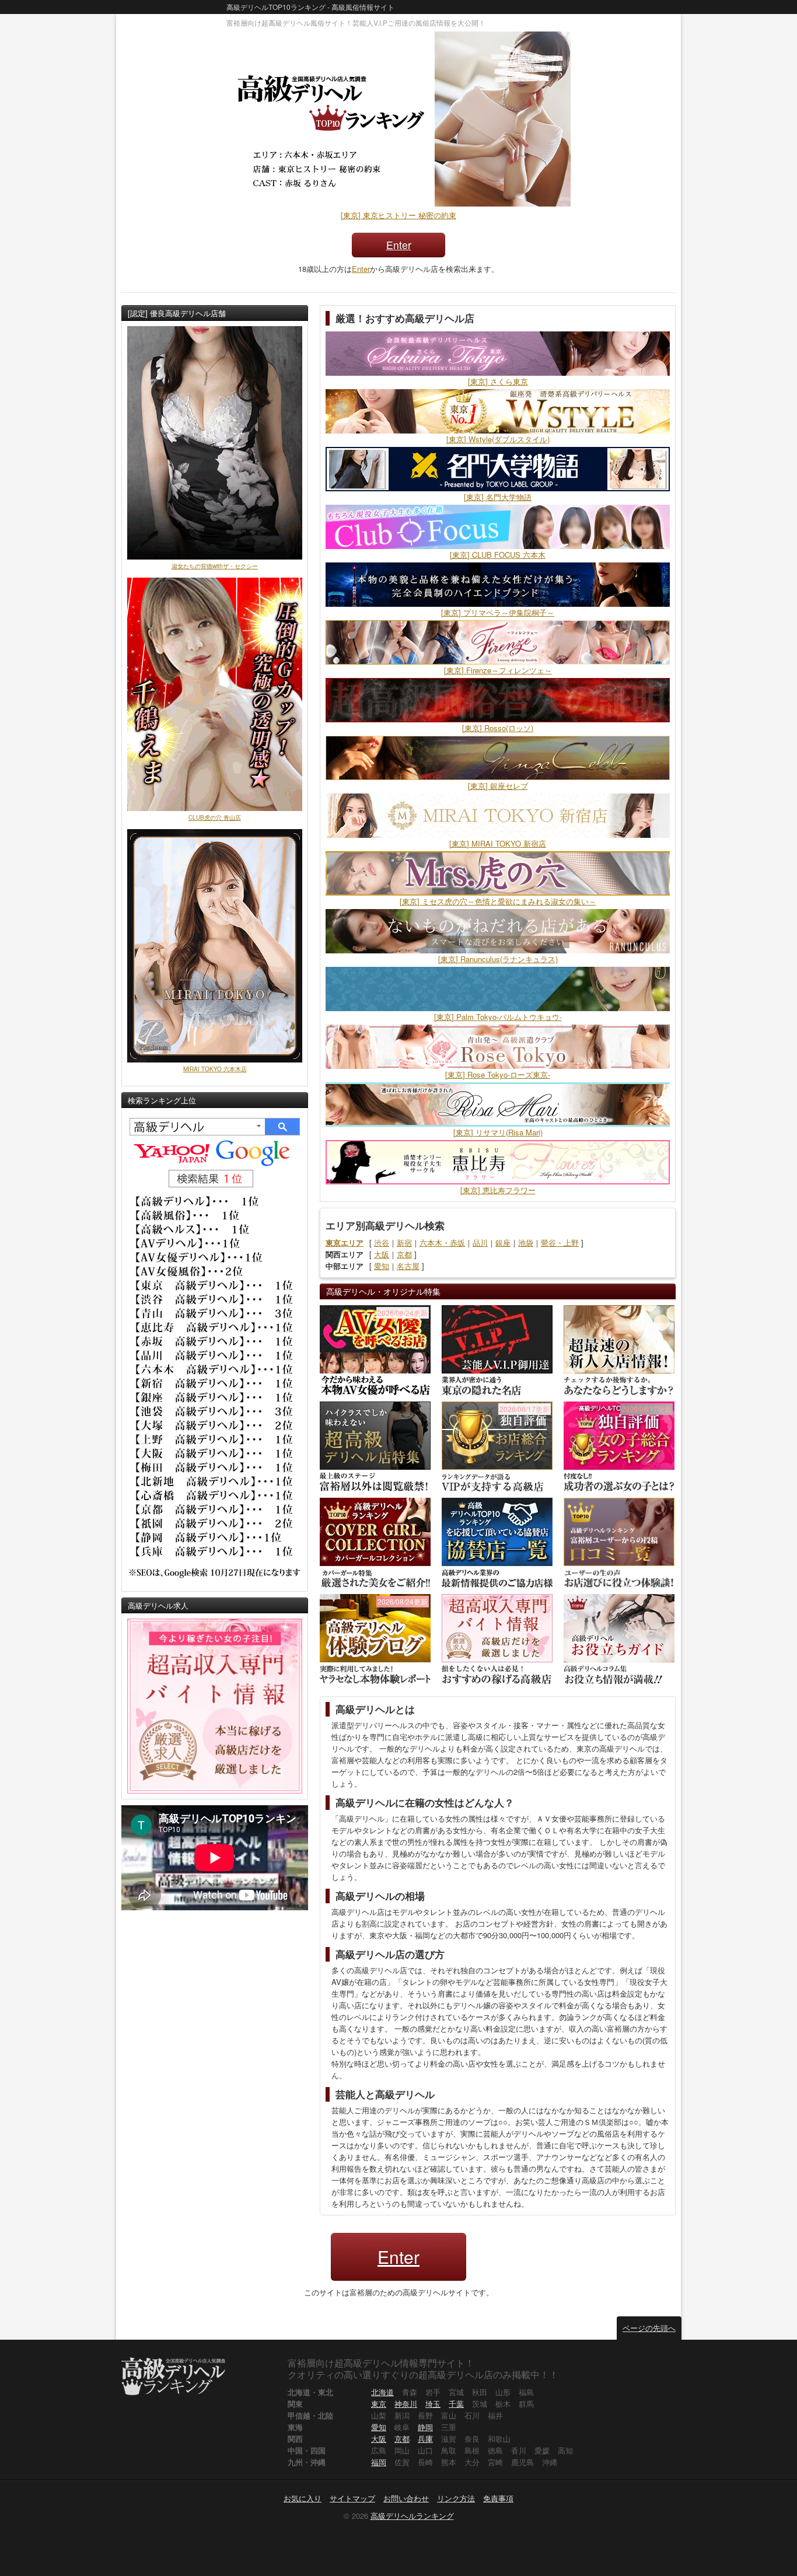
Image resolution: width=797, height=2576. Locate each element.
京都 (404, 1254)
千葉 (456, 2404)
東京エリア (345, 1242)
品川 (480, 1242)
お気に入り (303, 2498)
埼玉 (433, 2404)
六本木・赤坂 (442, 1242)
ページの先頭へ (649, 2328)
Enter (399, 245)
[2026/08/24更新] (375, 1349)
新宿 (404, 1242)
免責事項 (498, 2498)
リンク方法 (456, 2498)
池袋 (526, 1242)
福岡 (379, 2462)
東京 (379, 2404)
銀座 (503, 1242)
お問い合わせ (406, 2498)
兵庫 (425, 2439)
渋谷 (382, 1242)
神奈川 (406, 2404)
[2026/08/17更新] (497, 1446)
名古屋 (408, 1266)
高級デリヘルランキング (412, 2516)
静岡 (425, 2427)
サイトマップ (352, 2498)
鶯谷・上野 (560, 1242)
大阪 (382, 1254)
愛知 (382, 1266)
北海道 (382, 2392)
